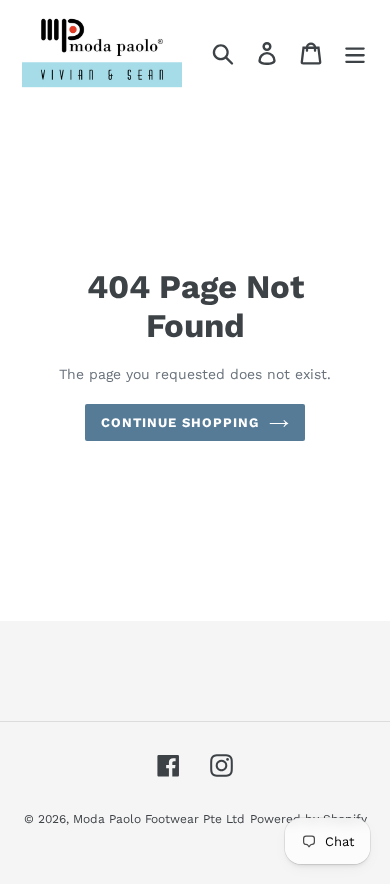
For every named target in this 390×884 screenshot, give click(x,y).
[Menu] (355, 53)
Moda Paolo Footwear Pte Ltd (159, 819)
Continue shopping (180, 422)
